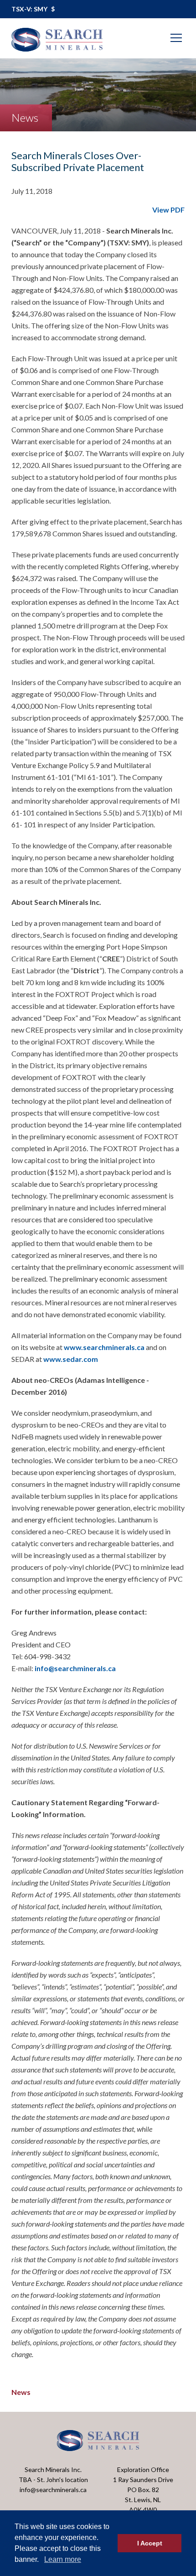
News (21, 2392)
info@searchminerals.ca (75, 1668)
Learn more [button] (63, 2559)
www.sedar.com (71, 1359)
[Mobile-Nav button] (176, 38)
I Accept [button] (150, 2543)
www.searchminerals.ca (104, 1347)
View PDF (168, 210)
